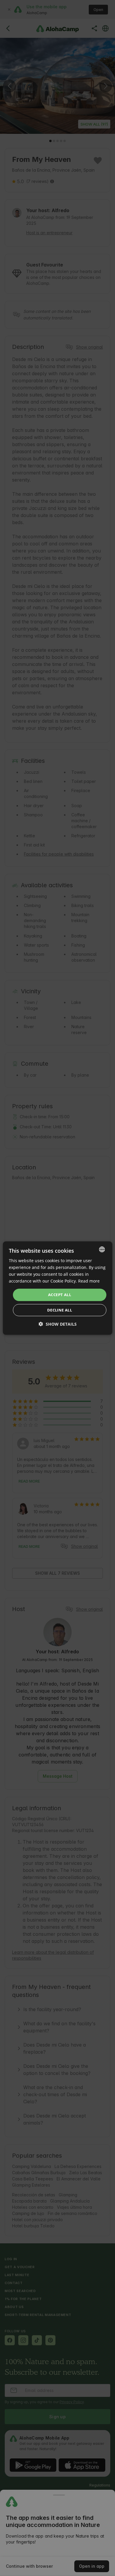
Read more (89, 1281)
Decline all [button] (60, 1310)
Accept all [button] (60, 1295)
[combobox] (102, 1249)
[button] (58, 1324)
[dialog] (58, 1288)
